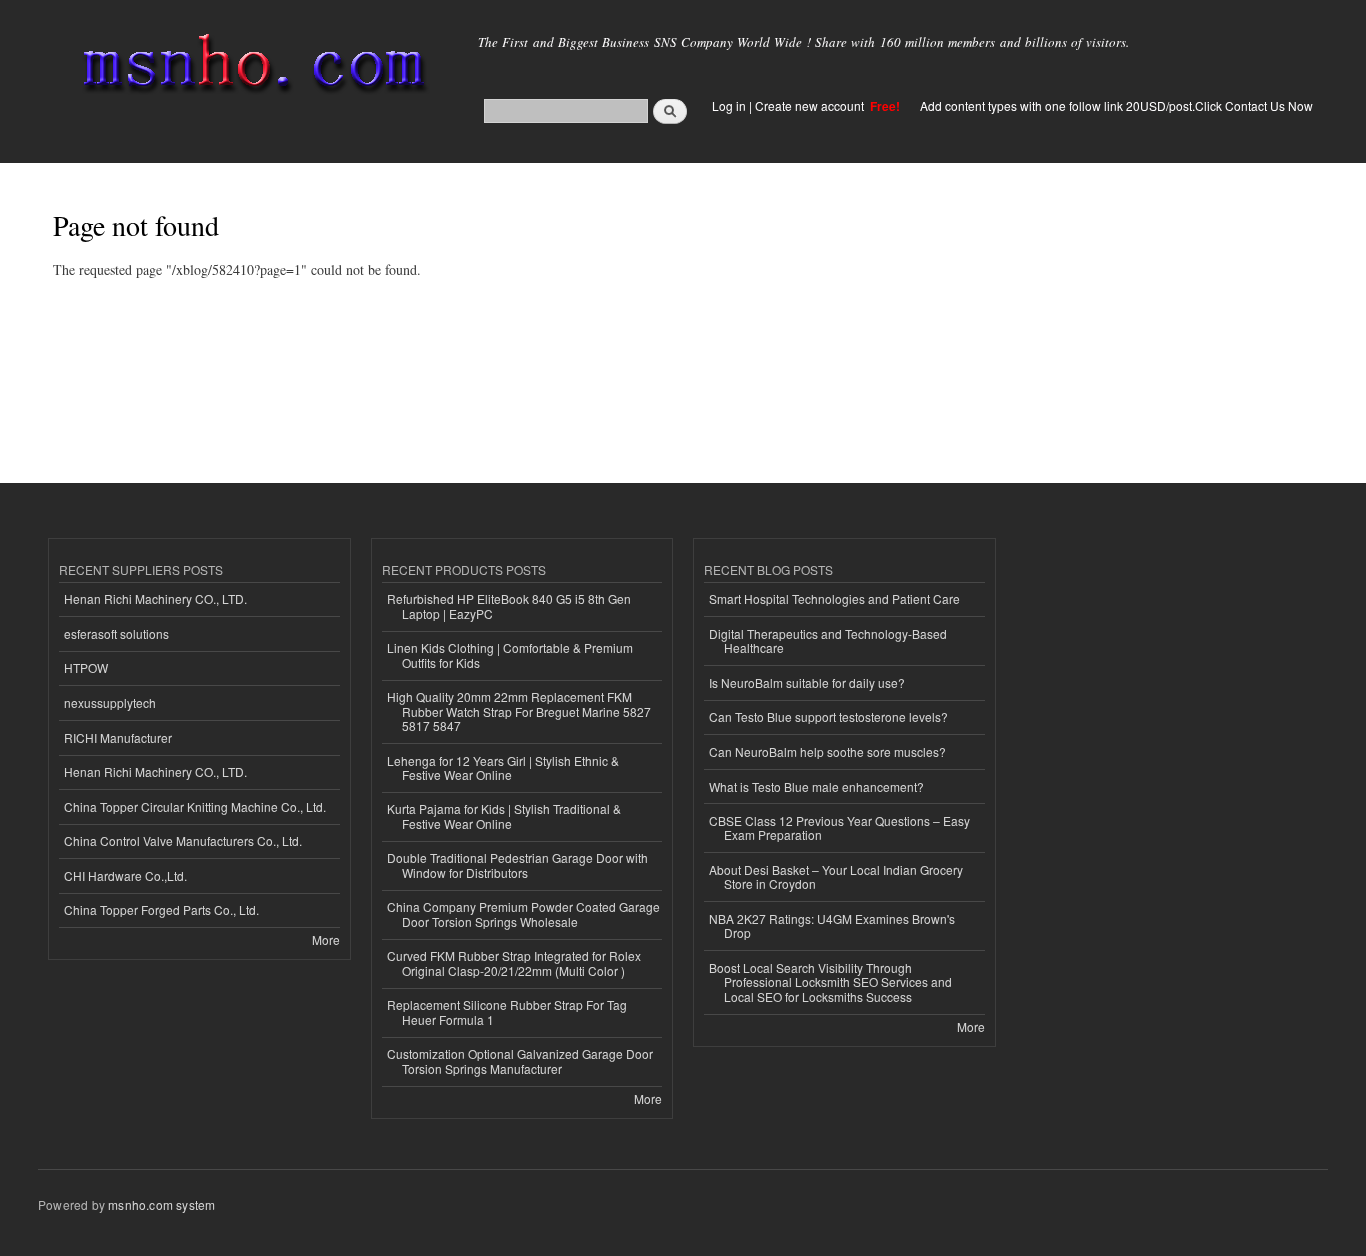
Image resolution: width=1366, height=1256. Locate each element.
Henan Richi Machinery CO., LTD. (155, 598)
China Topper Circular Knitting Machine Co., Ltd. (195, 806)
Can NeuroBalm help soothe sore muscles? (827, 751)
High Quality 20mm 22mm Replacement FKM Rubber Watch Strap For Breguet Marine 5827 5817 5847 (519, 711)
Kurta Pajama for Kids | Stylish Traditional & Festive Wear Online (504, 815)
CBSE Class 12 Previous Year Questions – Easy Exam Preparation (839, 827)
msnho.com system (161, 1204)
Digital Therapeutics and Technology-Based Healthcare (828, 640)
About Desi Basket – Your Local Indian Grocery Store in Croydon (836, 876)
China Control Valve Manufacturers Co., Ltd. (183, 840)
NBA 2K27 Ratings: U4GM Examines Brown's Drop (832, 925)
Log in (729, 105)
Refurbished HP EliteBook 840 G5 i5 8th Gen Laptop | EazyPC (509, 605)
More (326, 939)
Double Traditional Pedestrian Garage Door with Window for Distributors (517, 864)
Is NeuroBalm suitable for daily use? (807, 682)
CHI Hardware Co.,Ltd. (125, 875)
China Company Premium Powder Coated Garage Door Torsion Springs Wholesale (523, 913)
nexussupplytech (110, 702)
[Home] (250, 67)
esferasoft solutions (116, 633)
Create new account (811, 105)
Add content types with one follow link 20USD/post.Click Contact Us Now (1116, 105)
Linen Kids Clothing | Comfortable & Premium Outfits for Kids (510, 654)
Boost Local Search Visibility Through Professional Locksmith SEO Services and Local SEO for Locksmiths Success (830, 982)
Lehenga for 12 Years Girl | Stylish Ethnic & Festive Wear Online (503, 767)
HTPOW (86, 667)
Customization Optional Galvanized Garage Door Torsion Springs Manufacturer (520, 1060)
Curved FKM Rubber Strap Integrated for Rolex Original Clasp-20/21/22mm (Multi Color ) (514, 962)
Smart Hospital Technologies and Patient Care (834, 598)
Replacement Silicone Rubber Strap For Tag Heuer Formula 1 (507, 1011)
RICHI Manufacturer (118, 737)
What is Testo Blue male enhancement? (816, 786)
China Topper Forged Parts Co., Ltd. (161, 909)
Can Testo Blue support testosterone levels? (828, 716)
